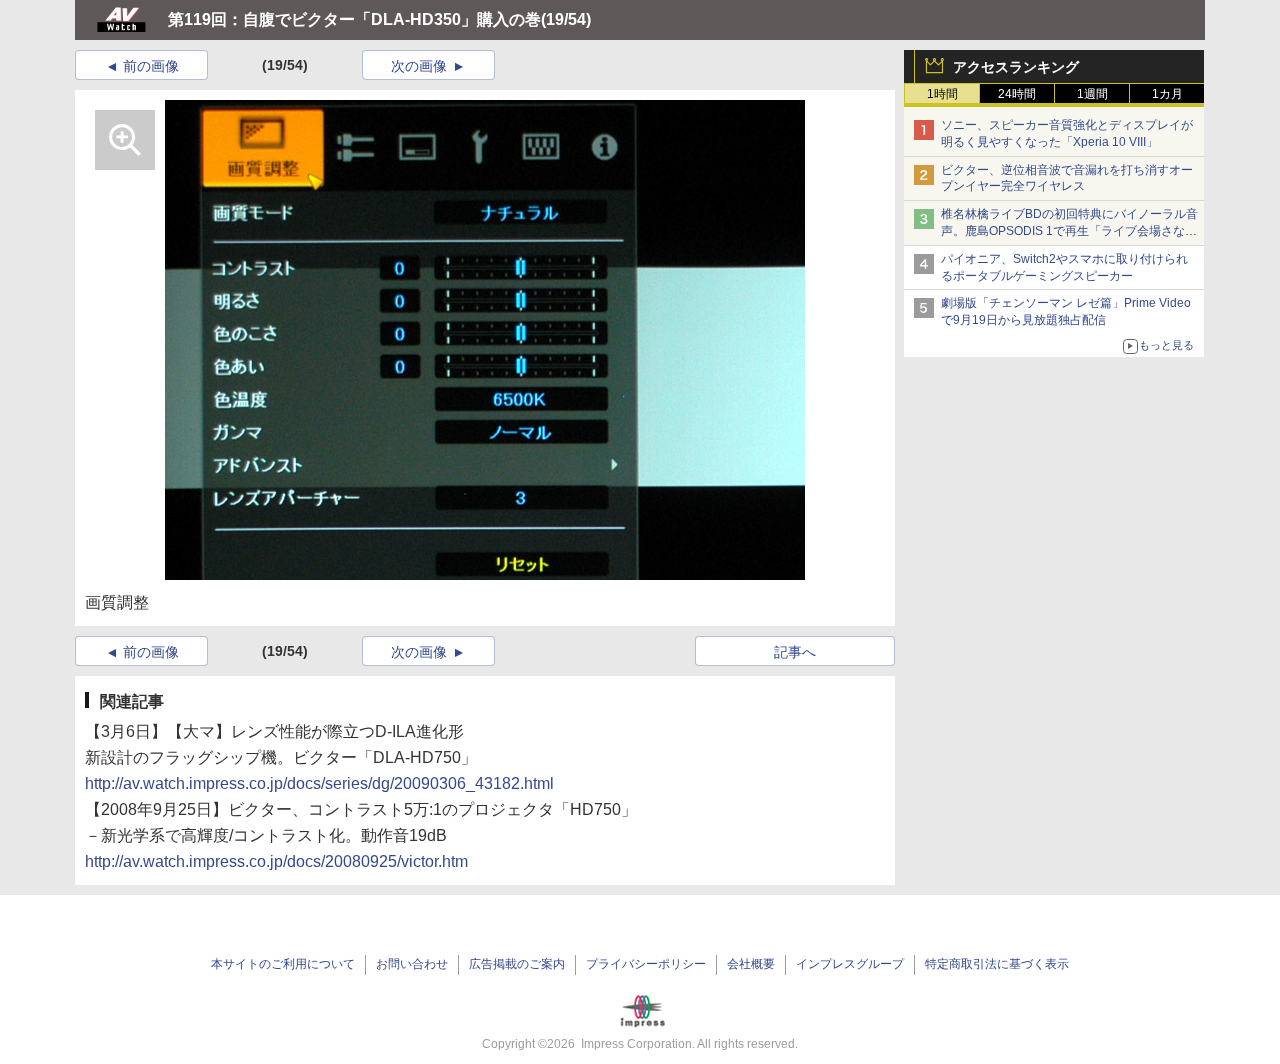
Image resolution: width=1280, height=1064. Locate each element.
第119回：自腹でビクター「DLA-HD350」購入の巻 (354, 19)
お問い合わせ (412, 964)
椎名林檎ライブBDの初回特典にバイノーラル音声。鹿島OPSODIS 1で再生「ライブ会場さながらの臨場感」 (1069, 231)
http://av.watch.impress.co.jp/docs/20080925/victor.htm (276, 861)
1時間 (942, 94)
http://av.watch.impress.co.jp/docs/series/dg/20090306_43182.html (319, 783)
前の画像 (151, 66)
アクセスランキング (1016, 67)
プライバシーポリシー (646, 964)
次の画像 (419, 66)
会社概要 (751, 964)
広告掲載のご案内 (517, 964)
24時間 (1017, 94)
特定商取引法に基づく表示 (997, 964)
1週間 (1092, 94)
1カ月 (1167, 94)
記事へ (795, 652)
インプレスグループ (850, 964)
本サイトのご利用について (283, 964)
